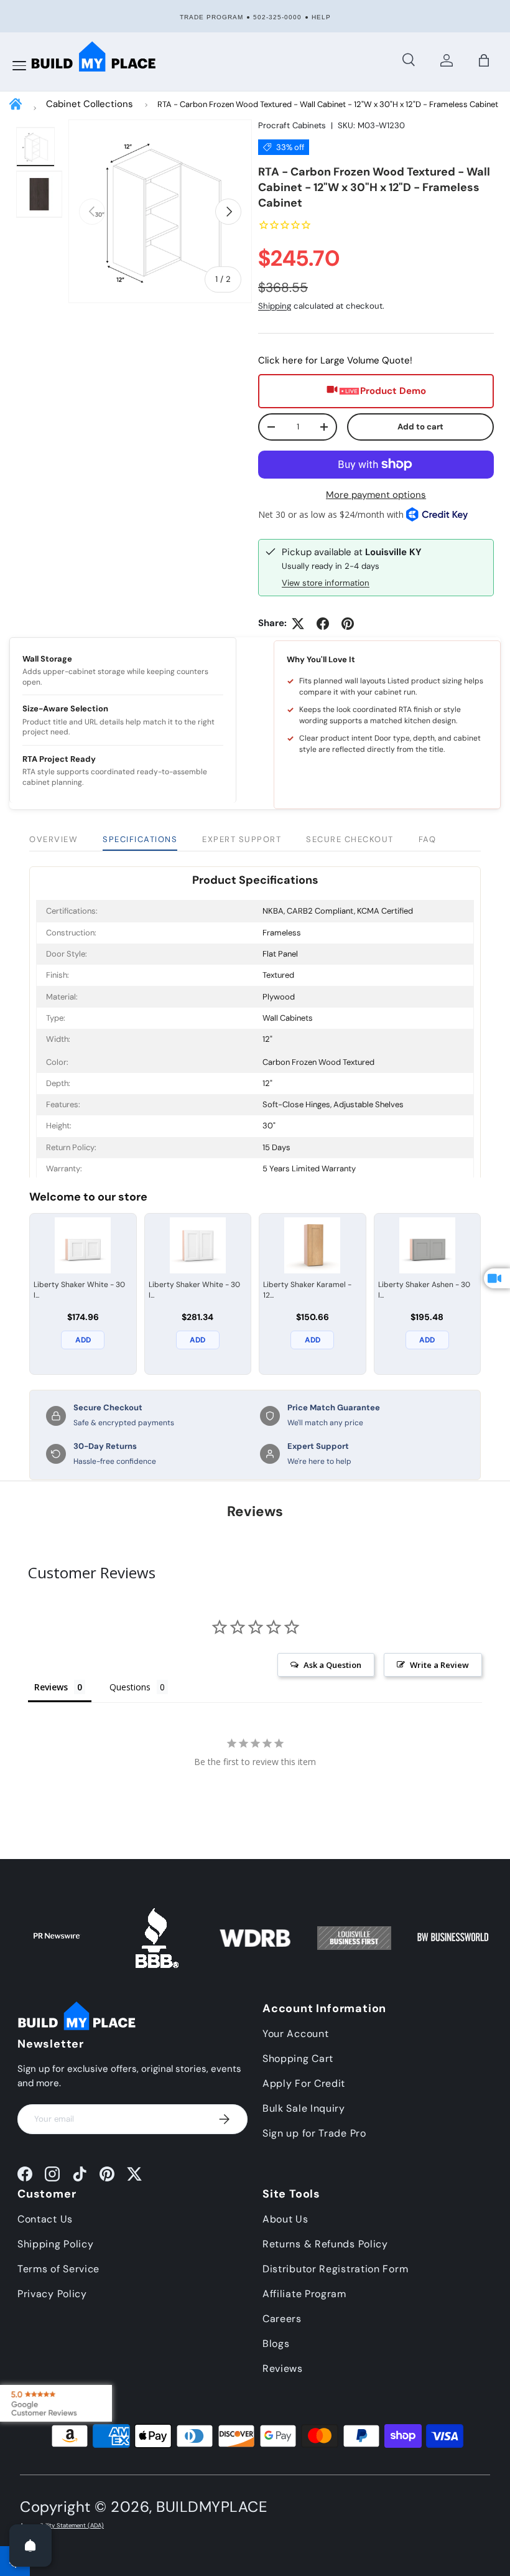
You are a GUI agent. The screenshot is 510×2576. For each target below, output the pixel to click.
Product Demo (393, 391)
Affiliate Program (304, 2294)
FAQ (428, 839)
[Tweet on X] (298, 624)
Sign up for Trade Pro (314, 2133)
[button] (484, 60)
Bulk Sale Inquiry (304, 2108)
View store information (326, 583)
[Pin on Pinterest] (348, 624)
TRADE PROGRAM (211, 17)
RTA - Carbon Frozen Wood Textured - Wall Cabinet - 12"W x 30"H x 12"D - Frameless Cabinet (328, 104)
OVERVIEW (53, 839)
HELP (321, 17)
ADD (83, 1340)
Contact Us (45, 2219)
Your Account (295, 2034)
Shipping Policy (56, 2244)
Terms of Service (58, 2269)
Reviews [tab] (51, 1687)
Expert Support (242, 839)
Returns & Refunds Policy (325, 2244)
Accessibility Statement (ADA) (62, 2526)
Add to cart (420, 427)
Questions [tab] (130, 1687)
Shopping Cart (298, 2058)
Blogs (276, 2344)
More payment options (376, 495)
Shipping (275, 306)
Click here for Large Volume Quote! (335, 360)
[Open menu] (19, 66)
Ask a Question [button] (332, 1665)
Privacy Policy (52, 2294)
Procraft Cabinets (292, 125)
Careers (282, 2319)
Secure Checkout (350, 839)
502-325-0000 (277, 17)
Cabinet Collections (90, 104)
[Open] (30, 2546)
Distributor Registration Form (335, 2269)
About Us (285, 2219)
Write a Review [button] (439, 1665)
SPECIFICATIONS (140, 839)
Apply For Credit (304, 2083)
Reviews (283, 2368)
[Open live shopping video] (497, 1278)
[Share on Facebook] (323, 624)
